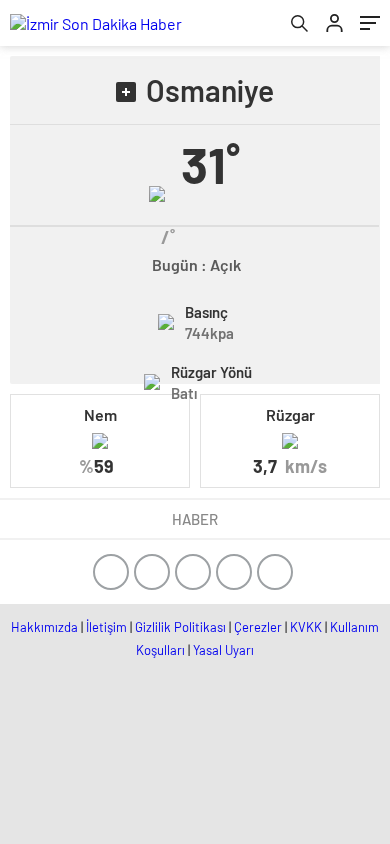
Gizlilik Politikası (180, 627)
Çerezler (258, 627)
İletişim (106, 627)
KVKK (306, 627)
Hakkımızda (44, 627)
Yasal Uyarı (223, 650)
